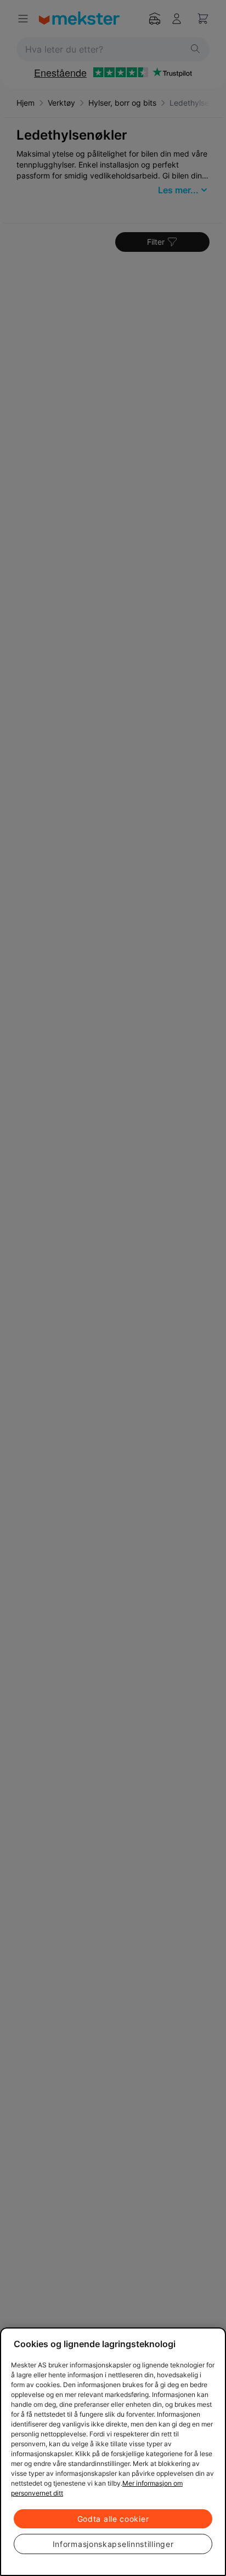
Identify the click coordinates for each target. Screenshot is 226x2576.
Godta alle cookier (113, 2519)
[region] (113, 2452)
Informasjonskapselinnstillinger (113, 2544)
